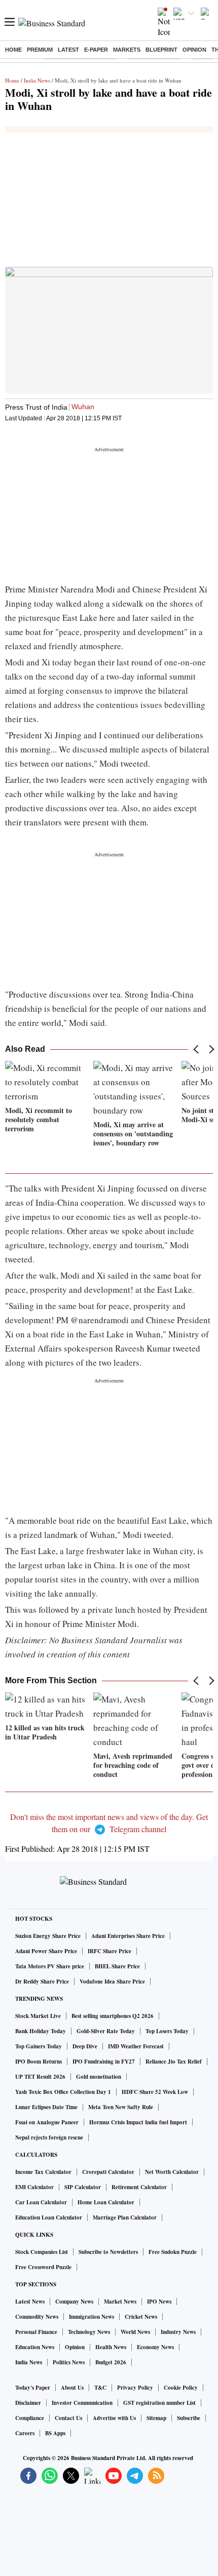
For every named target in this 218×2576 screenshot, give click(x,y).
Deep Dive (85, 2046)
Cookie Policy (181, 2388)
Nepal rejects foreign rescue (49, 2137)
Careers (25, 2433)
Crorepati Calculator (108, 2172)
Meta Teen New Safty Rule (121, 2107)
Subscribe (189, 2418)
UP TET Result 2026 (40, 2077)
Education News (35, 2347)
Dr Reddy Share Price (42, 1981)
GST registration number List (159, 2403)
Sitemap (156, 2418)
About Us (72, 2388)
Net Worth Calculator (172, 2172)
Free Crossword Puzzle (43, 2267)
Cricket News (141, 2317)
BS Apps (55, 2433)
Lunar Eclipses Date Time (46, 2107)
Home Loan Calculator (106, 2202)
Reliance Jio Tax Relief (174, 2062)
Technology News (89, 2332)
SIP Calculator (83, 2187)
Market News (120, 2302)
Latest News (30, 2302)
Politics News (69, 2362)
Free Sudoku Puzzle (173, 2252)
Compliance (30, 2418)
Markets (127, 50)
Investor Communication (82, 2403)
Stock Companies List (42, 2252)
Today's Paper (33, 2388)
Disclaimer (28, 2403)
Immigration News (92, 2317)
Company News (74, 2302)
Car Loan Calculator (41, 2202)
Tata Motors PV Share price (50, 1966)
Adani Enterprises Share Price (128, 1936)
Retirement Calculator (139, 2187)
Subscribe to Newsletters (108, 2252)
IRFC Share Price (110, 1951)
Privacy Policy (135, 2388)
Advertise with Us (114, 2418)
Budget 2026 (111, 2362)
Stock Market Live (38, 2016)
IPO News (159, 2302)
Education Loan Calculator (49, 2217)
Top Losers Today (167, 2031)
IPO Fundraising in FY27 (104, 2062)
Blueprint (161, 50)
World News (135, 2332)
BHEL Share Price (117, 1966)
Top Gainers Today (39, 2046)
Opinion (194, 50)
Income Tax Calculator (43, 2172)
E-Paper (96, 50)
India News (37, 80)
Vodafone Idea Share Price (112, 1981)
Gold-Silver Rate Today (106, 2031)
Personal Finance (36, 2332)
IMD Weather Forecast (136, 2046)
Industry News (178, 2332)
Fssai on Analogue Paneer (47, 2122)
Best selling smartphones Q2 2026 (113, 2016)
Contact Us (68, 2418)
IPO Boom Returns (39, 2062)
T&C (100, 2388)
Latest (68, 50)
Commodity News (37, 2317)
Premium (40, 50)
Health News (111, 2347)
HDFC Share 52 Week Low (155, 2092)
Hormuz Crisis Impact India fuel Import (138, 2122)
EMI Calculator (34, 2187)
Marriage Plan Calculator (125, 2217)
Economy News (155, 2347)
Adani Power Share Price (46, 1951)
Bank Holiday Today (41, 2031)
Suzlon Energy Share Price (48, 1936)
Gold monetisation (99, 2077)
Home (13, 50)
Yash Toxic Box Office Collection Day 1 (63, 2092)
